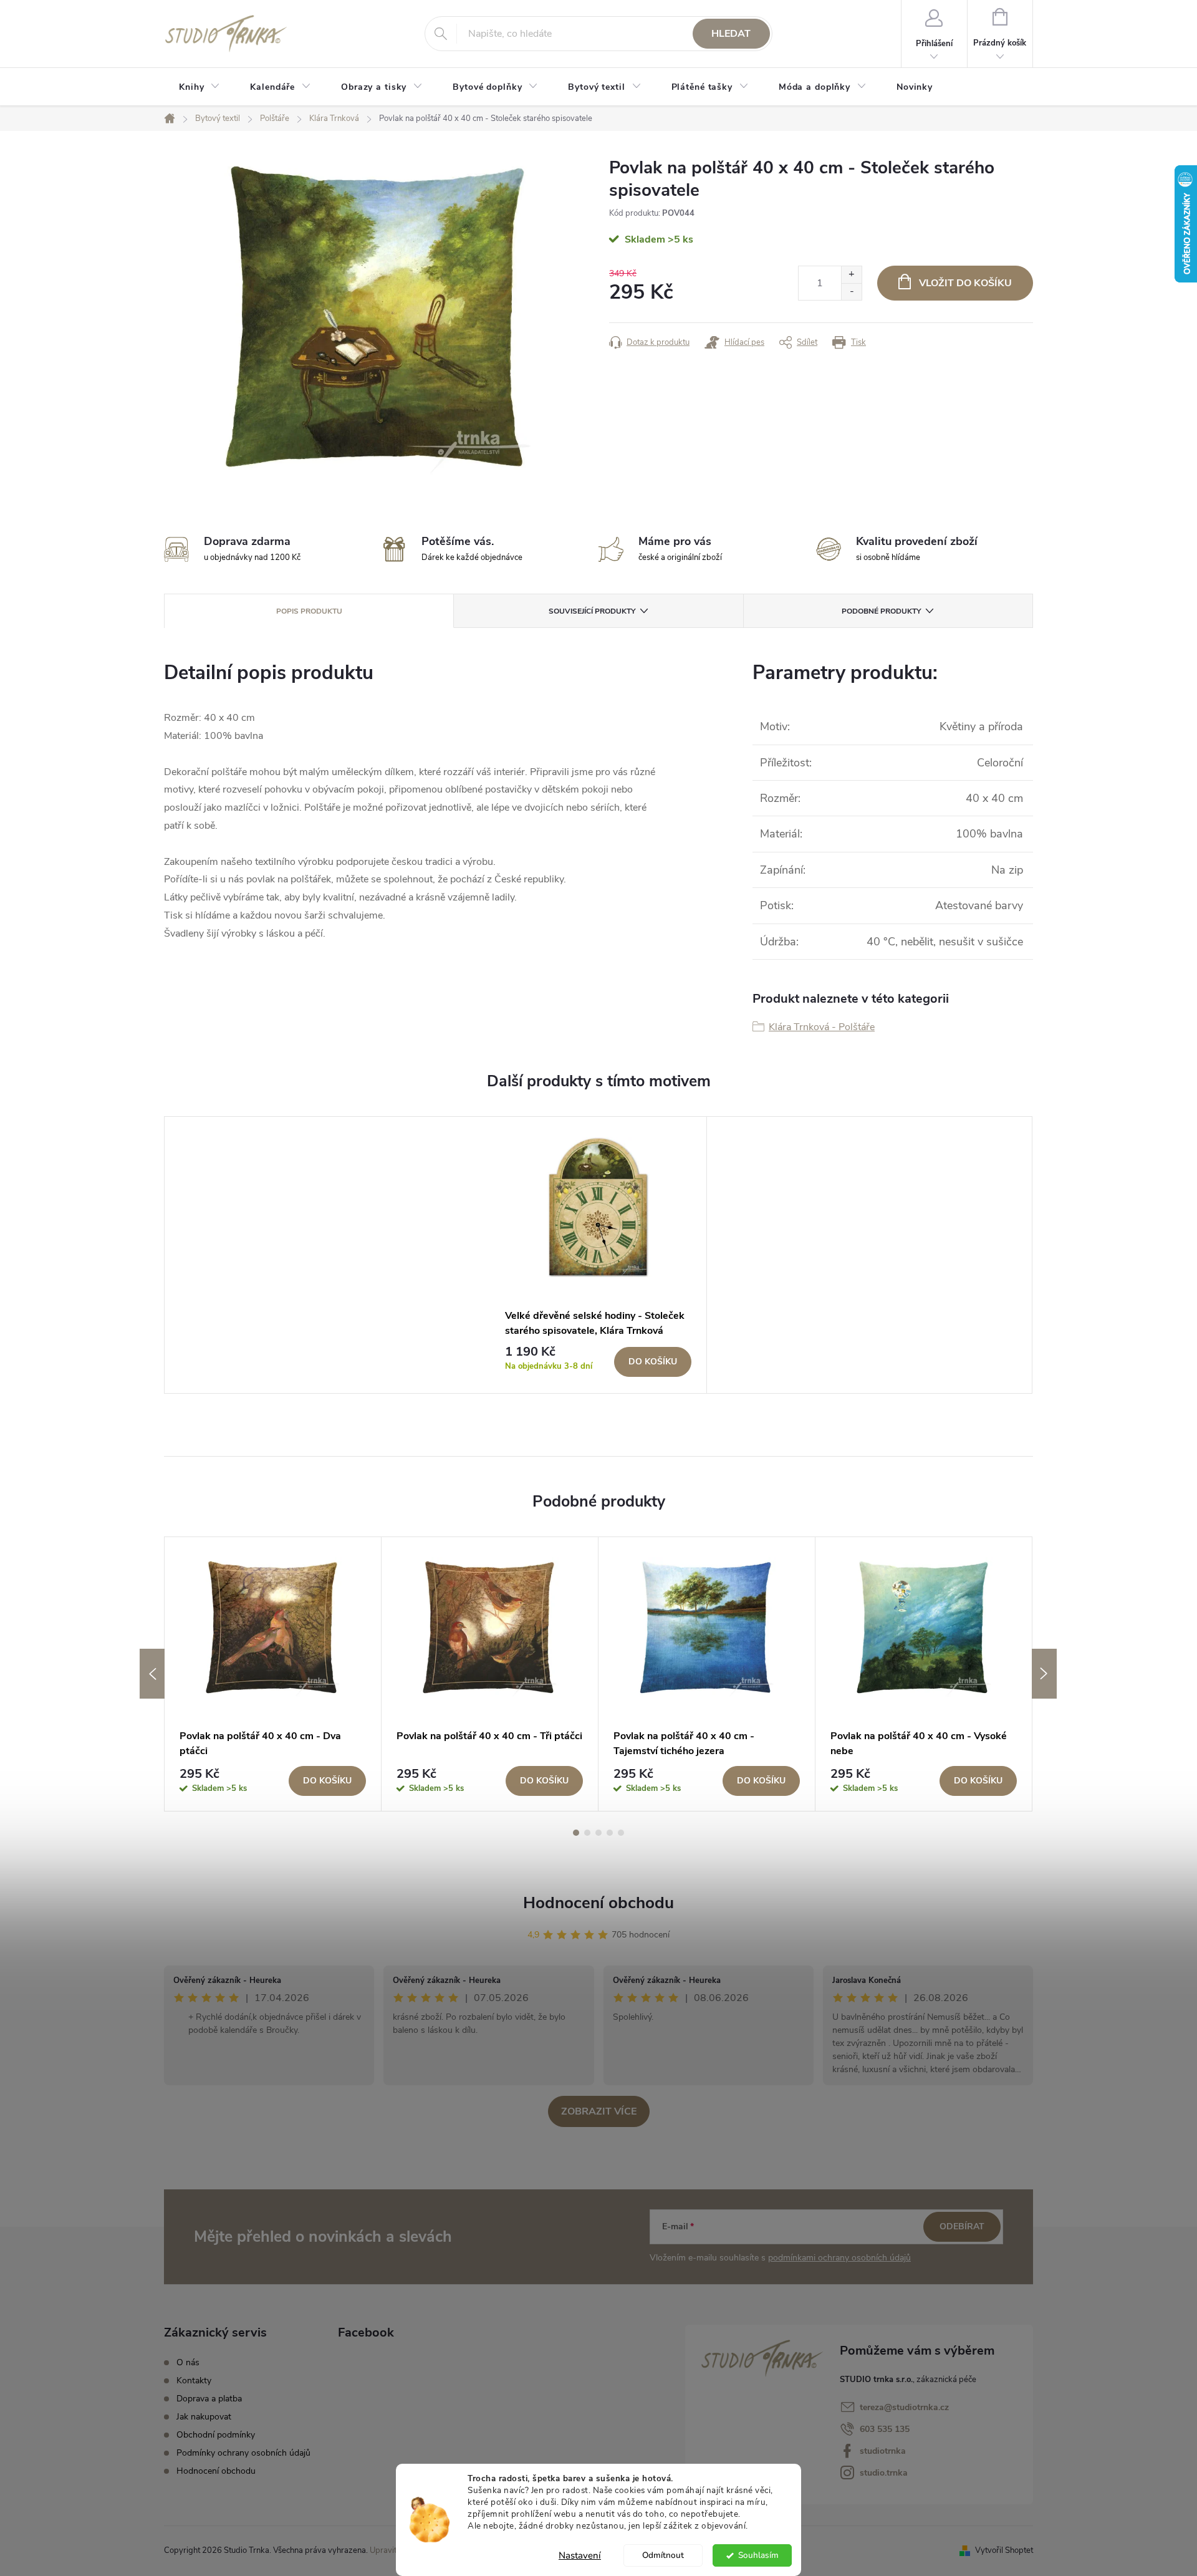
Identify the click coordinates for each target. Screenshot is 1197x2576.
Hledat (731, 34)
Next (1044, 1674)
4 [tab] (610, 1833)
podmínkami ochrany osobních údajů (839, 2258)
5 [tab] (621, 1833)
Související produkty (592, 611)
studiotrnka (883, 2451)
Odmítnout (663, 2555)
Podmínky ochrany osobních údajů (243, 2453)
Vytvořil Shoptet (1004, 2550)
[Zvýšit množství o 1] (851, 275)
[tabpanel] (598, 1255)
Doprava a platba (209, 2399)
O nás (188, 2362)
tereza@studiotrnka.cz (904, 2407)
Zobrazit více (599, 2111)
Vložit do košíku (965, 283)
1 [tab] (576, 1833)
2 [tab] (587, 1833)
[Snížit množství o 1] (851, 292)
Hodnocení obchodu (598, 1903)
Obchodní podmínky (216, 2435)
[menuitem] (199, 87)
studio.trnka (884, 2473)
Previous (152, 1674)
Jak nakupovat (204, 2417)
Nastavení (580, 2555)
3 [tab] (598, 1833)
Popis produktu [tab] (309, 611)
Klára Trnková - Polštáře (822, 1027)
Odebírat (962, 2226)
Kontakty (194, 2381)
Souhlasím (758, 2555)
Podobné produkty (881, 611)
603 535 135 (885, 2429)
